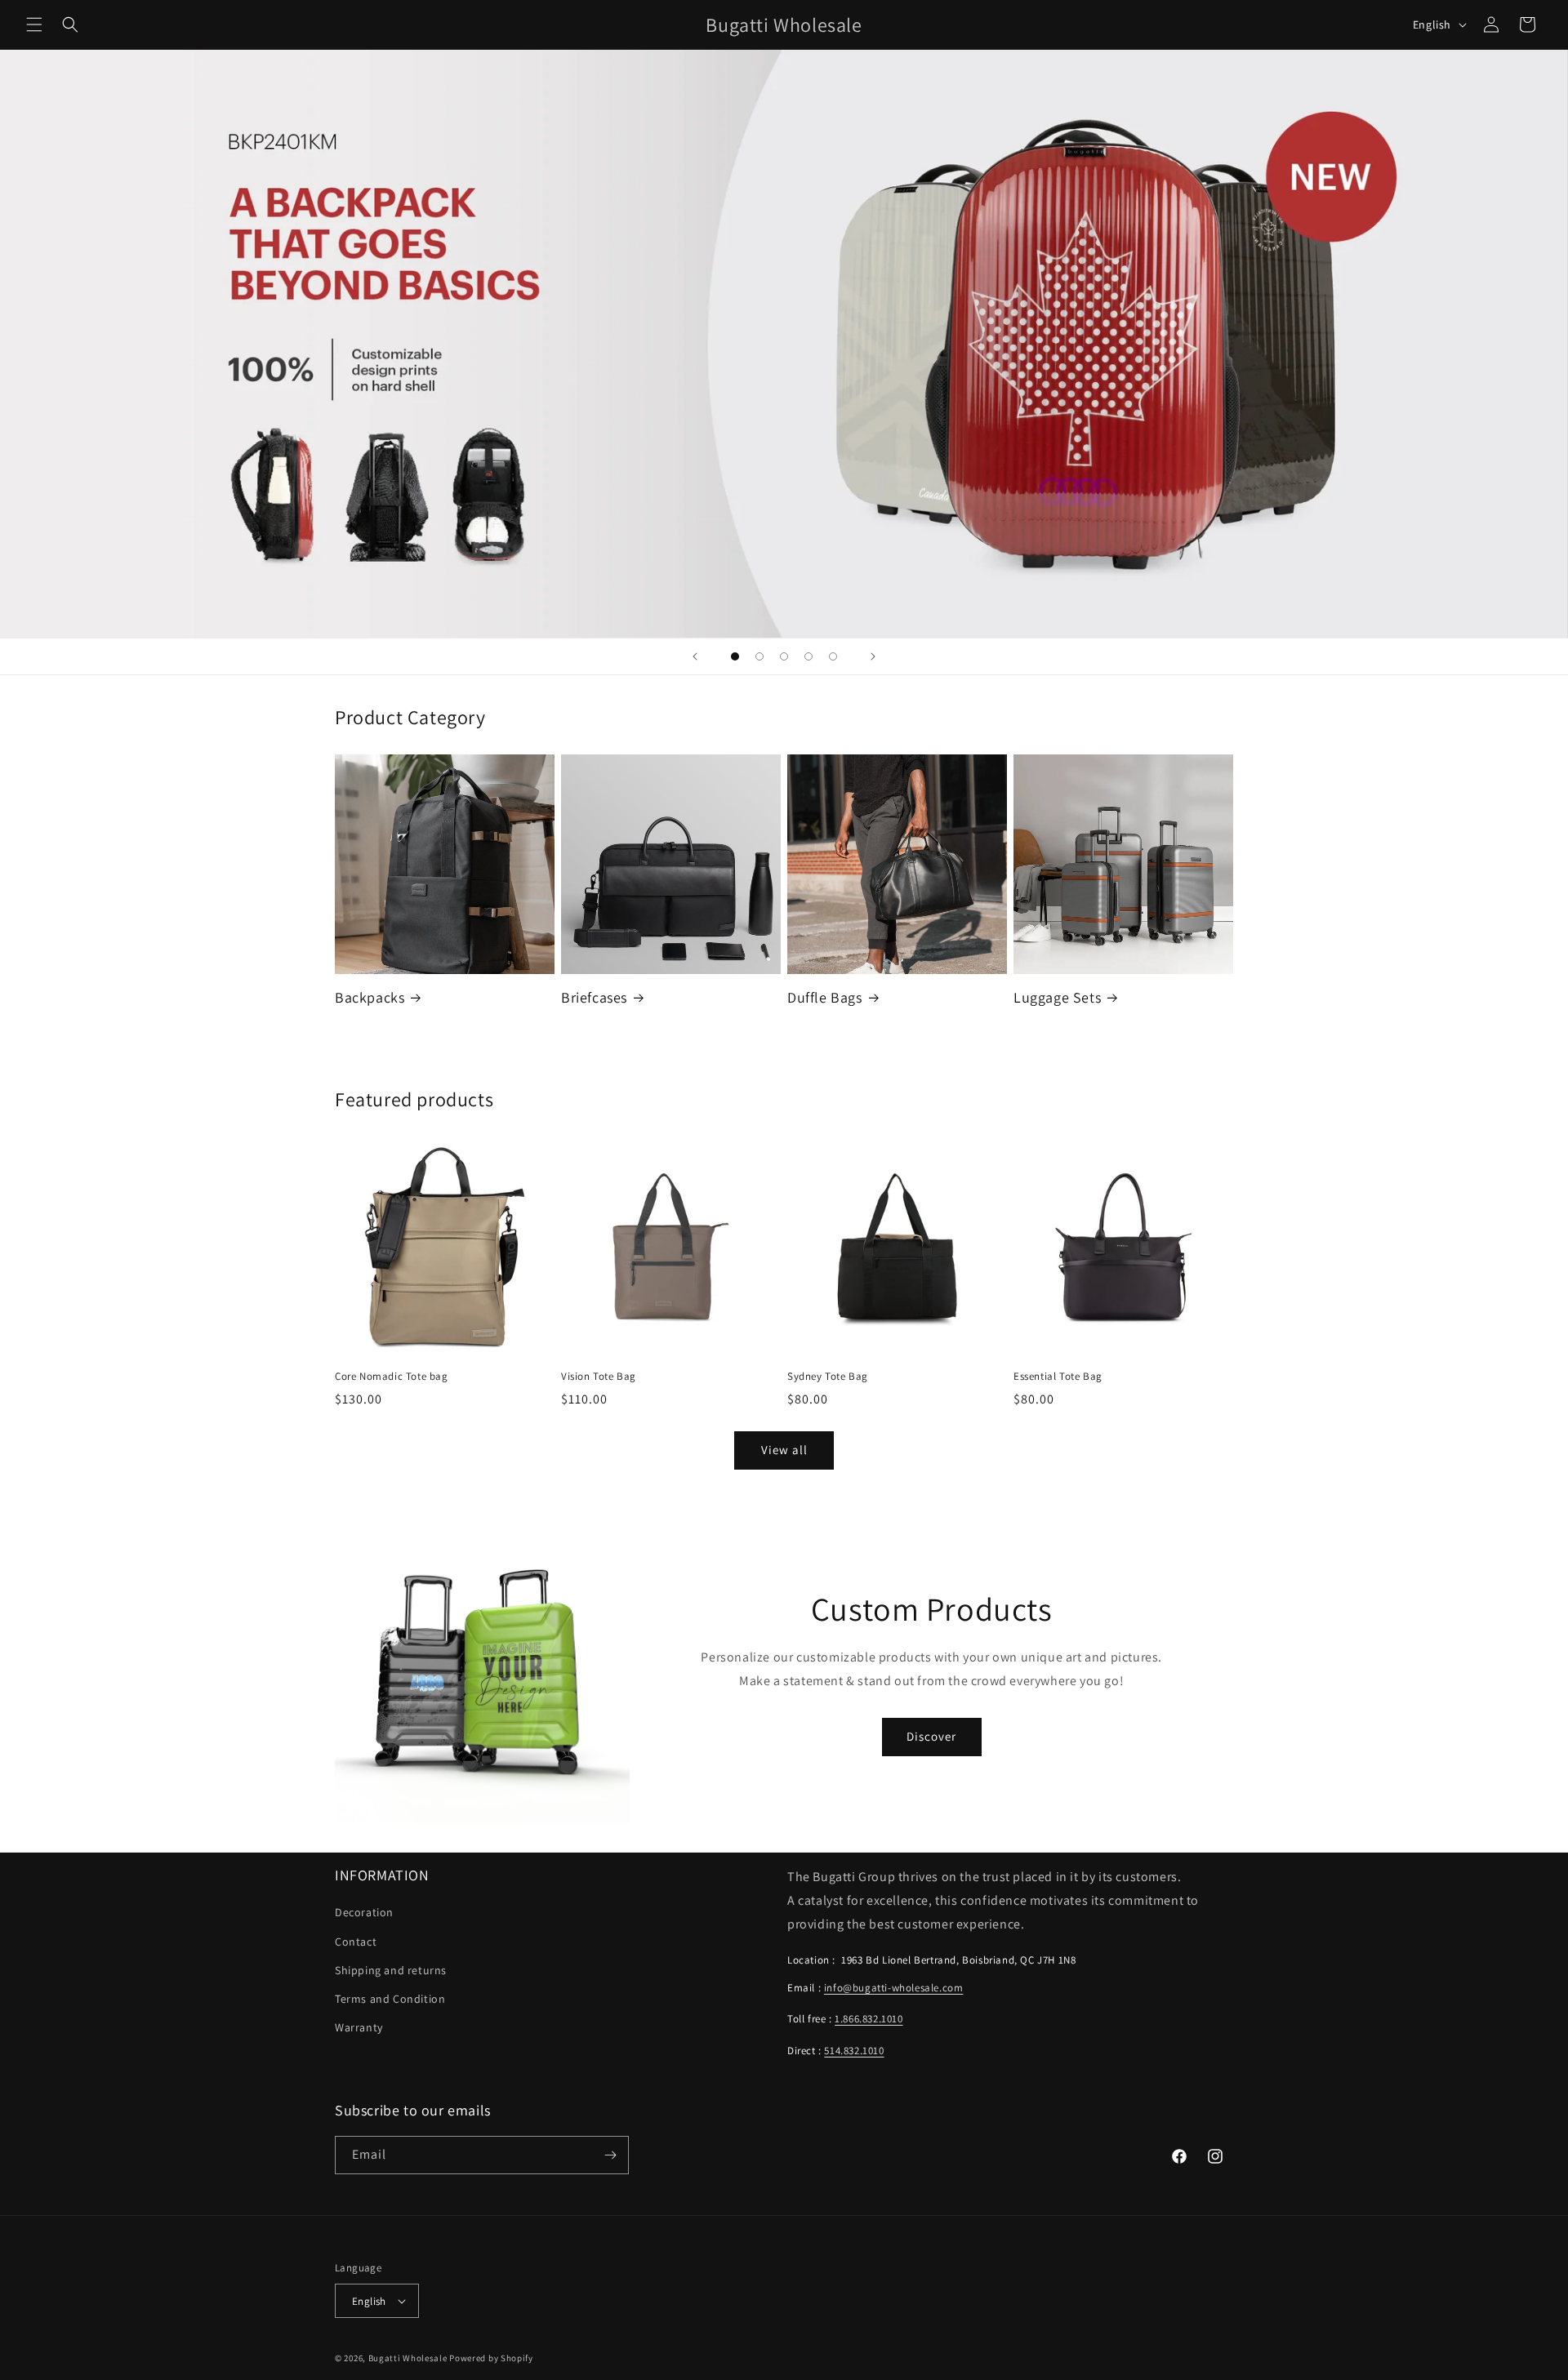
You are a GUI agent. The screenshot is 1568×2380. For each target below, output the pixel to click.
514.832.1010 (854, 2051)
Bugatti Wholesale (408, 2358)
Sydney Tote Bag (828, 1377)
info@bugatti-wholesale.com (894, 1988)
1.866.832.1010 (869, 2019)
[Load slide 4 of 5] (808, 656)
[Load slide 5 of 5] (833, 656)
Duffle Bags (825, 997)
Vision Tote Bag (599, 1377)
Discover (931, 1736)
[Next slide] (873, 656)
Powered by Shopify (491, 2358)
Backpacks (370, 997)
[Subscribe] (610, 2155)
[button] (34, 24)
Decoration (364, 1912)
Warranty (359, 2027)
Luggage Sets (1057, 997)
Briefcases (594, 997)
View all (784, 1450)
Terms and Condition (390, 1999)
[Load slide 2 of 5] (759, 656)
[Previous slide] (695, 656)
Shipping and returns (391, 1970)
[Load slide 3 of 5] (784, 656)
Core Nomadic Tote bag (392, 1377)
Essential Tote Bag (1058, 1377)
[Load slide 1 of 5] (735, 656)
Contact (356, 1942)
